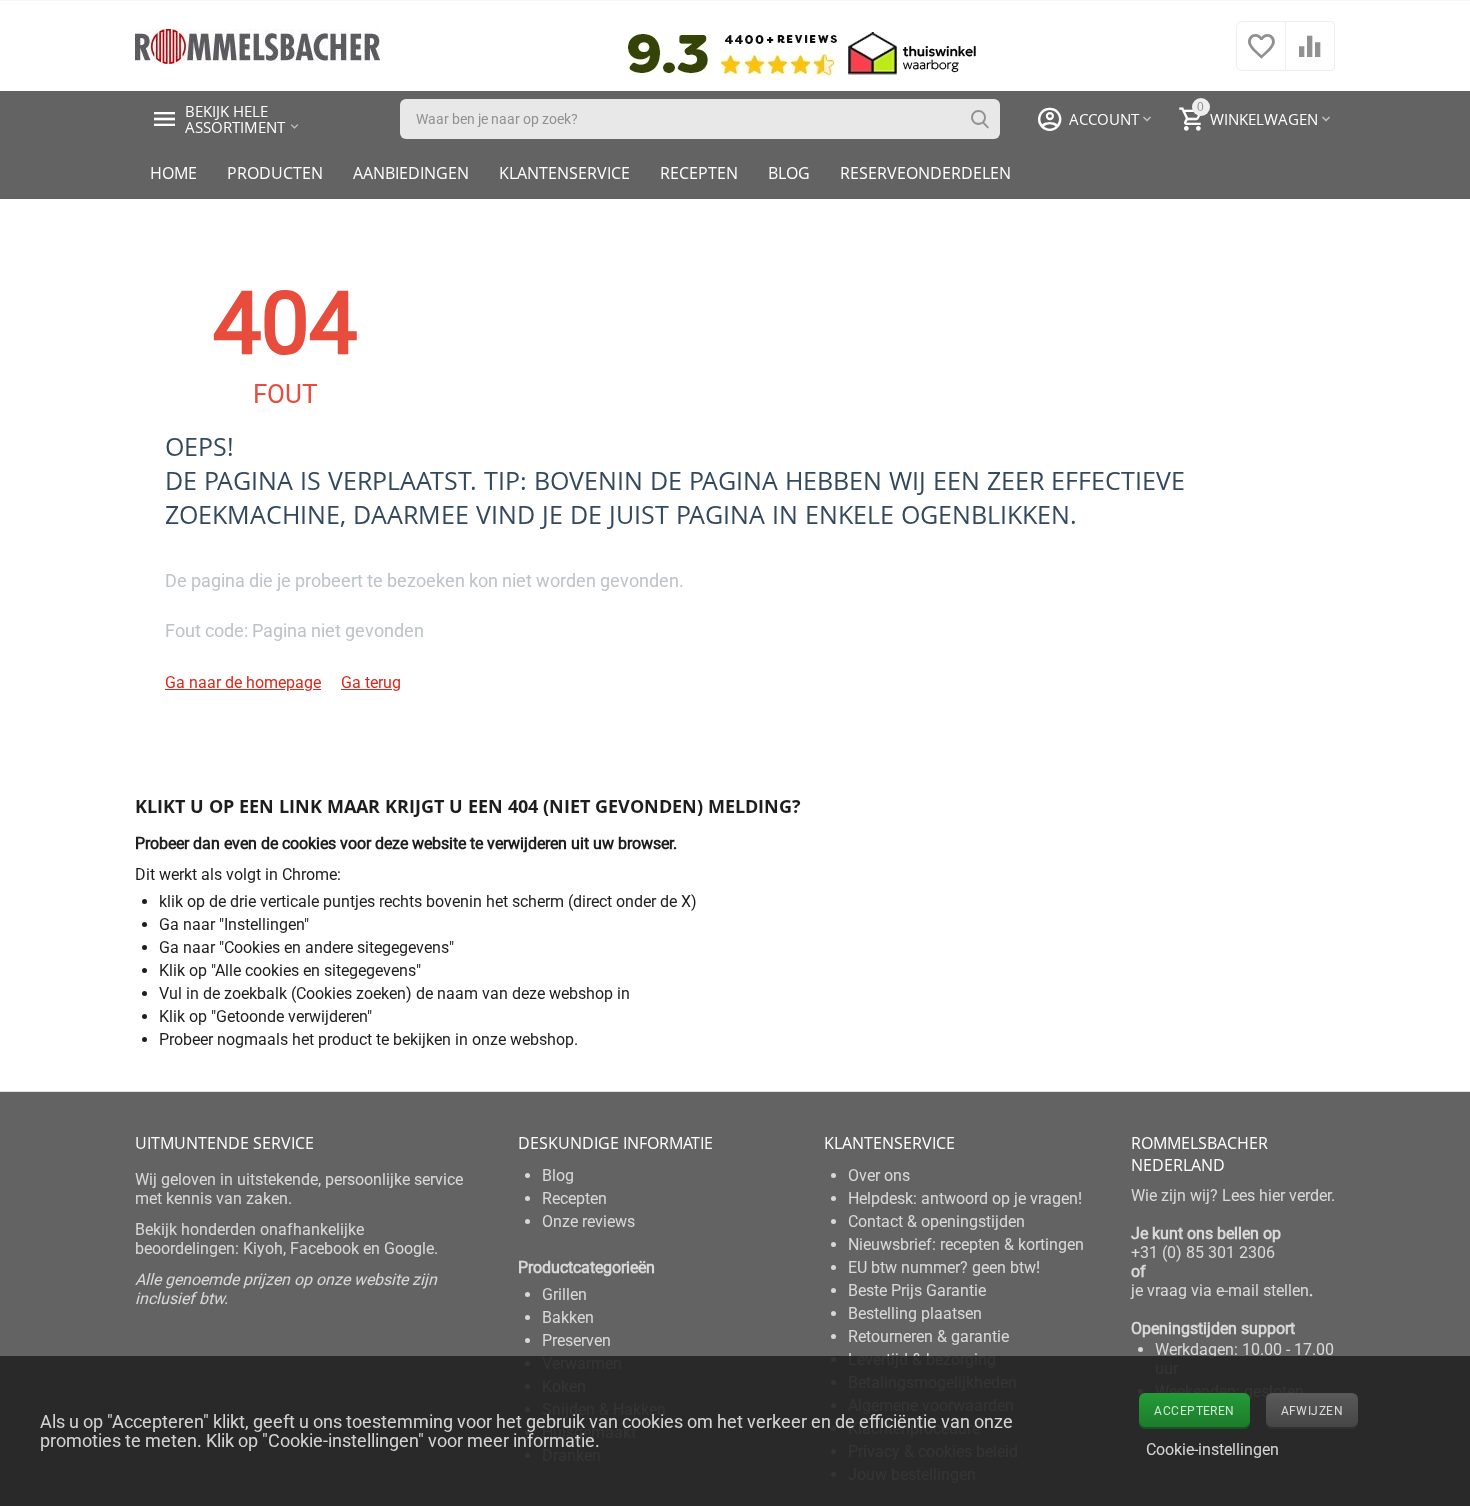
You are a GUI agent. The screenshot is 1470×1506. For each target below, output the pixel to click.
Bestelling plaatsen (915, 1313)
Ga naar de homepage (243, 682)
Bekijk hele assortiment (235, 119)
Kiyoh (263, 1248)
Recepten (699, 173)
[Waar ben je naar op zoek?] (980, 119)
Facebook (324, 1248)
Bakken (568, 1317)
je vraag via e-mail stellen (1220, 1290)
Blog (789, 173)
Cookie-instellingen (1212, 1449)
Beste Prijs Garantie (917, 1290)
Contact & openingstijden (936, 1221)
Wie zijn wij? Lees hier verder (1231, 1195)
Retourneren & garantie (928, 1336)
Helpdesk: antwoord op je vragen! (965, 1198)
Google (409, 1248)
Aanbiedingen (411, 173)
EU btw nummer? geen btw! (944, 1267)
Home (173, 173)
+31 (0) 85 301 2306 (1203, 1252)
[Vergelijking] (1310, 56)
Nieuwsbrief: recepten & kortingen (966, 1244)
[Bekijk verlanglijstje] (1261, 56)
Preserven (576, 1340)
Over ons (879, 1175)
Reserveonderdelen (925, 173)
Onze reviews (588, 1221)
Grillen (564, 1294)
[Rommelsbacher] (257, 44)
